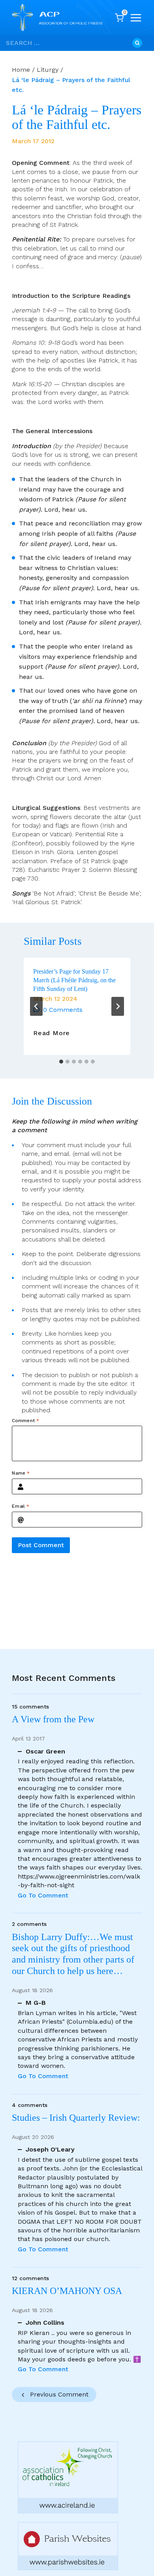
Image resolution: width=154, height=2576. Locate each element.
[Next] (118, 1006)
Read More (52, 1033)
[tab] (61, 1062)
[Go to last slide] (36, 1006)
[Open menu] (136, 18)
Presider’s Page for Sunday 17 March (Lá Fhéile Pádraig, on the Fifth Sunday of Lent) (74, 980)
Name (21, 1473)
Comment (25, 1421)
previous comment (59, 2394)
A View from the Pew (53, 1719)
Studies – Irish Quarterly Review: (76, 2118)
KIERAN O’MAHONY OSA (68, 2291)
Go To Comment (43, 1895)
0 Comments (63, 1010)
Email (21, 1506)
